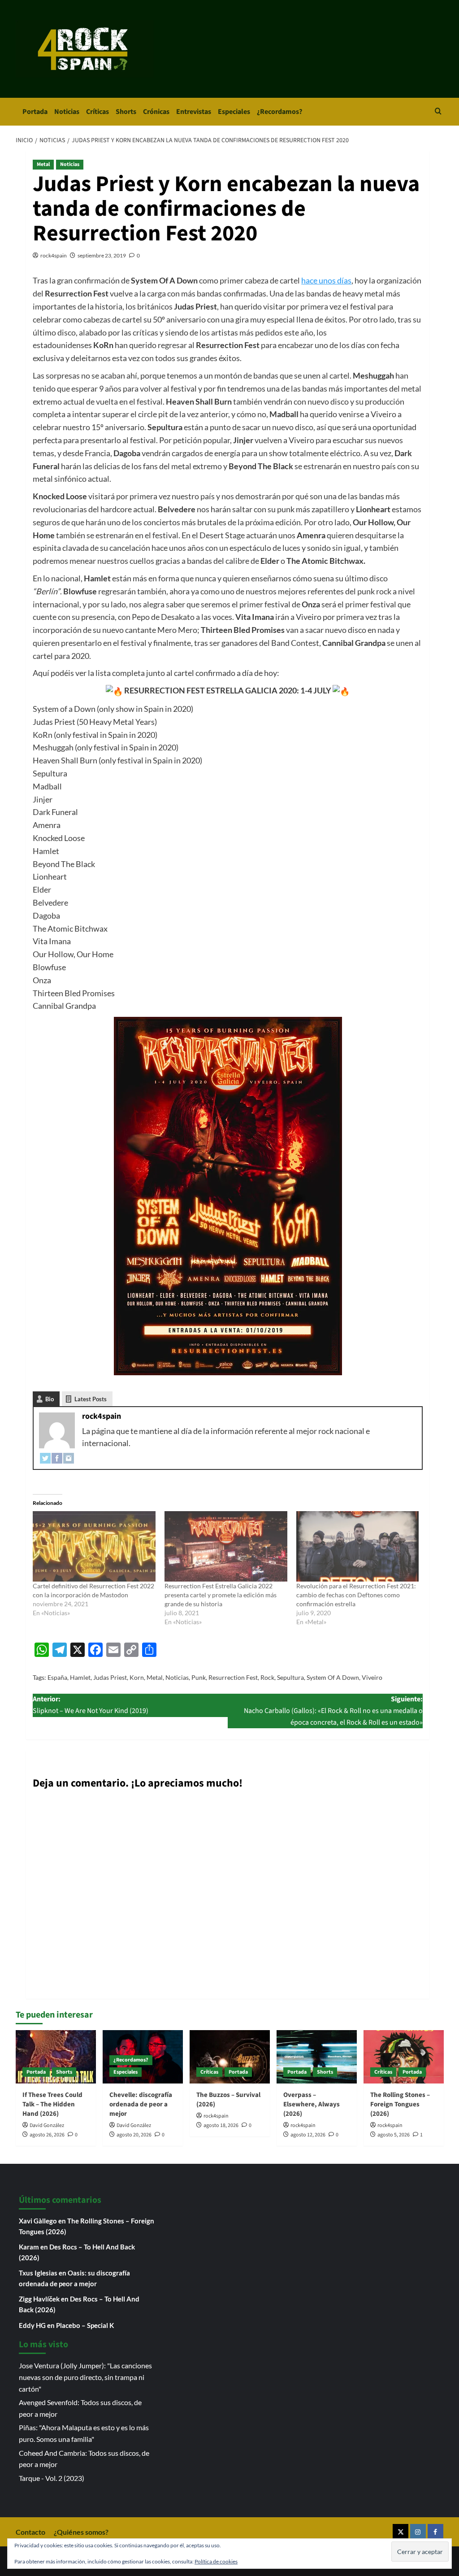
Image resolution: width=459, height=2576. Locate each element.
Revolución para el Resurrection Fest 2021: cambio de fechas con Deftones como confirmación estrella (356, 1595)
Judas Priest (110, 1677)
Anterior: (91, 1705)
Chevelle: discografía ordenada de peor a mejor (141, 2104)
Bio (50, 1399)
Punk (199, 1677)
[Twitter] (45, 1457)
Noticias (67, 112)
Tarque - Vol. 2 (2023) (52, 2478)
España (57, 1677)
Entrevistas (194, 112)
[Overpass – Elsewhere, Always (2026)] (317, 2057)
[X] (401, 2532)
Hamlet (80, 1677)
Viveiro (372, 1677)
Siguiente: (333, 1711)
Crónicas (156, 112)
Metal (43, 164)
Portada (35, 112)
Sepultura (290, 1677)
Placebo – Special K (85, 2325)
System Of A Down (333, 1677)
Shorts (126, 112)
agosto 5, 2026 (394, 2135)
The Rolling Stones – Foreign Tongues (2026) (400, 2104)
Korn (137, 1677)
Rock (267, 1677)
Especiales (234, 112)
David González (47, 2125)
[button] (438, 112)
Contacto (30, 2532)
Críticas (97, 112)
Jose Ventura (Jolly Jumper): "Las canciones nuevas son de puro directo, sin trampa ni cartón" (85, 2377)
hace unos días (326, 280)
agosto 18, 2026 (221, 2125)
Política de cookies (216, 2561)
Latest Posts (91, 1399)
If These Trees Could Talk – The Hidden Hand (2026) (52, 2104)
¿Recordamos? (279, 112)
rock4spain (54, 255)
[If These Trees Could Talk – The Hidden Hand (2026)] (56, 2057)
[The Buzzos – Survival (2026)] (230, 2057)
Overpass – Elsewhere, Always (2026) (312, 2104)
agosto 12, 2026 (308, 2135)
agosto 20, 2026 (134, 2135)
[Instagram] (69, 1457)
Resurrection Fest (233, 1677)
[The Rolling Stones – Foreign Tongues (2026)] (404, 2057)
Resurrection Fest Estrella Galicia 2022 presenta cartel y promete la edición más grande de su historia (221, 1595)
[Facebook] (57, 1457)
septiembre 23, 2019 (102, 255)
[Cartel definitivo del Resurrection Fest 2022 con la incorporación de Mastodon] (94, 1546)
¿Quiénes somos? (81, 2532)
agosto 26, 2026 (47, 2135)
